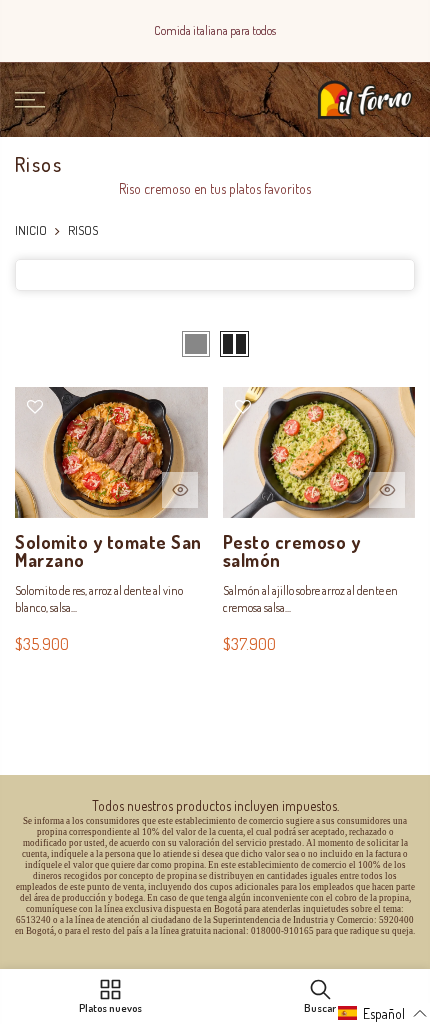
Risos (83, 230)
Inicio (31, 230)
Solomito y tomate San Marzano (108, 551)
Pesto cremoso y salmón (292, 551)
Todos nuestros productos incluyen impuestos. (215, 805)
